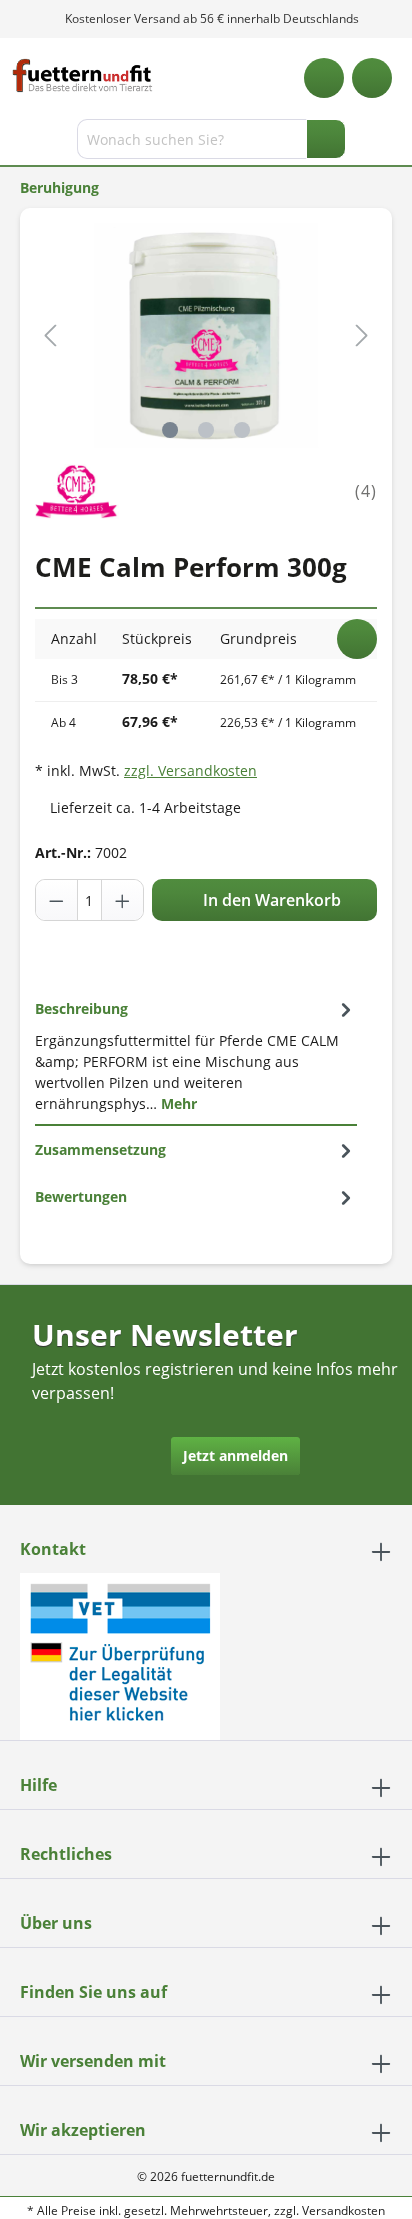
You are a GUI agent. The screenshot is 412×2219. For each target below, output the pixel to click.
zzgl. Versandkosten (190, 770)
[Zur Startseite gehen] (82, 75)
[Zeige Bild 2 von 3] (206, 430)
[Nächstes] (362, 335)
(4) (366, 491)
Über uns (56, 1923)
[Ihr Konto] (372, 78)
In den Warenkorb (270, 900)
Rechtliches (66, 1854)
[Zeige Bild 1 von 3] (170, 430)
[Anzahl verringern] (57, 900)
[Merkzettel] (324, 78)
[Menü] (17, 143)
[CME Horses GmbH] (77, 489)
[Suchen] (326, 139)
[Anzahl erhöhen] (122, 900)
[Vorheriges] (50, 335)
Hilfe (38, 1785)
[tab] (196, 1055)
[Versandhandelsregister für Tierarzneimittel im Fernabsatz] (120, 1654)
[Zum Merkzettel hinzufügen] (357, 639)
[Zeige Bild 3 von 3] (242, 430)
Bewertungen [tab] (81, 1196)
